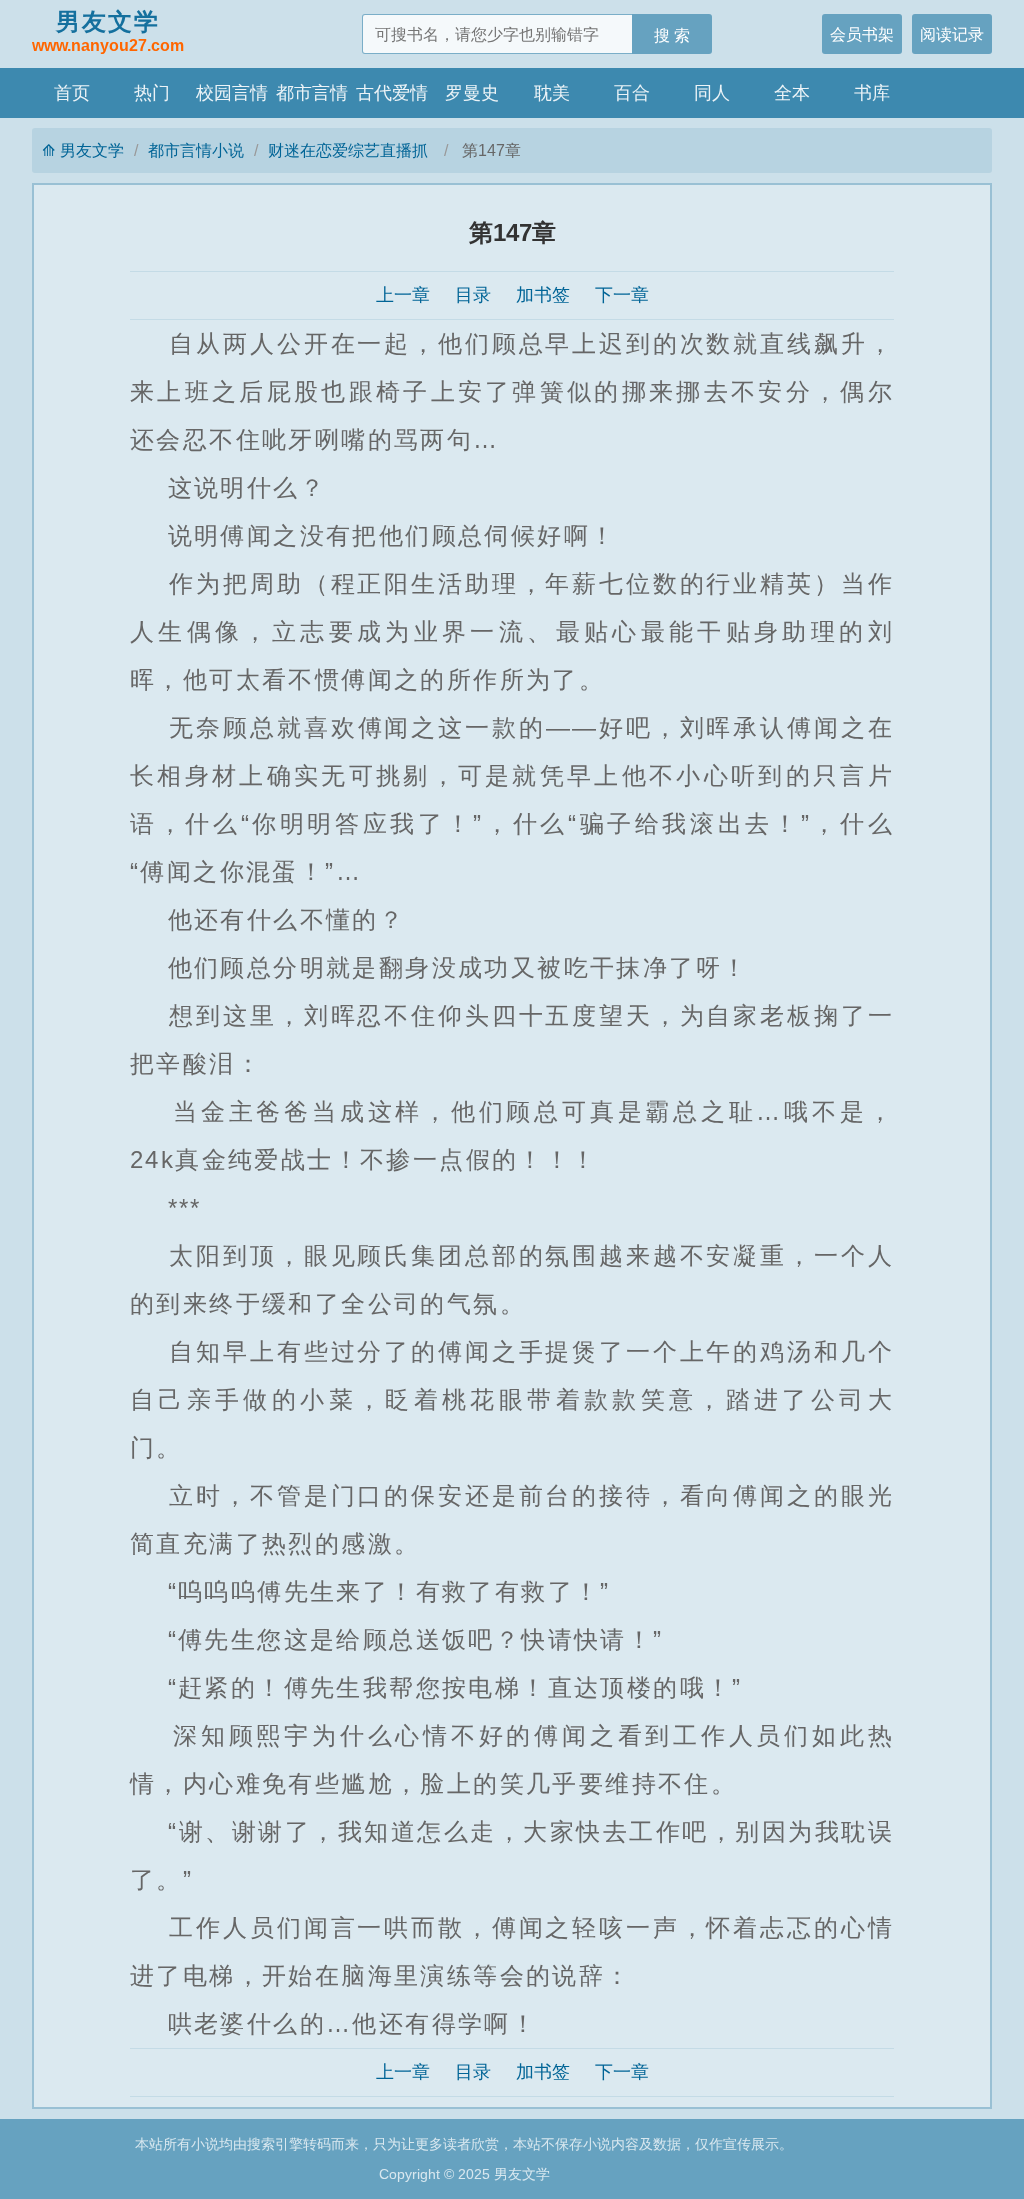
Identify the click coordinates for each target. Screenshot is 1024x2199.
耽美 (552, 93)
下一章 (622, 295)
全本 (792, 93)
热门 (152, 93)
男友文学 (108, 31)
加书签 (543, 295)
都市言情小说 (196, 150)
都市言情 (312, 93)
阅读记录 (952, 34)
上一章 (403, 295)
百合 (632, 93)
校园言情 (232, 93)
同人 (712, 93)
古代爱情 (392, 93)
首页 (72, 93)
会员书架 (862, 34)
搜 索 (672, 35)
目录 (473, 295)
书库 (872, 93)
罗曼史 (472, 93)
